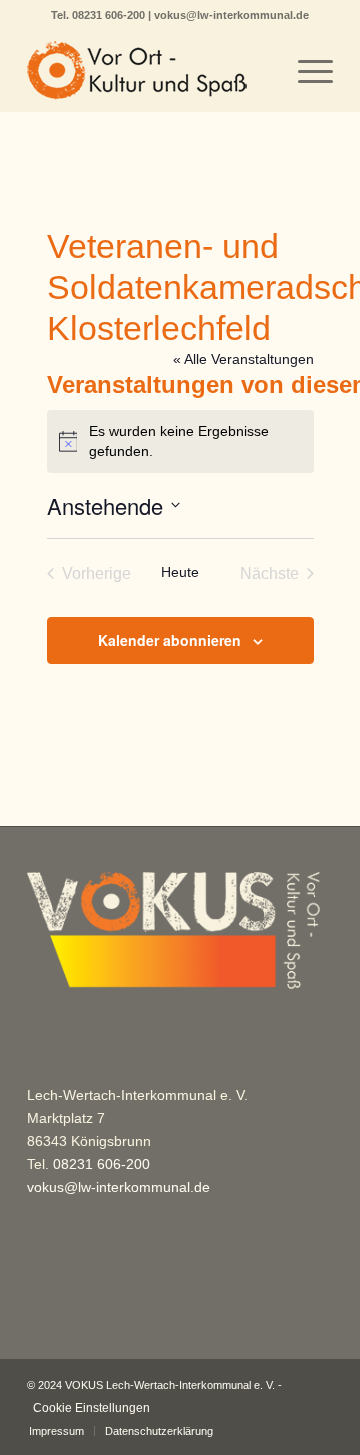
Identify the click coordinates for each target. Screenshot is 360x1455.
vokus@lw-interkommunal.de (231, 15)
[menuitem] (305, 71)
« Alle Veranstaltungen (243, 359)
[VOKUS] (149, 71)
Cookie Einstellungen (91, 1408)
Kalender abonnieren (169, 640)
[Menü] (305, 71)
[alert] (180, 441)
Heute (180, 572)
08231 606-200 (110, 15)
